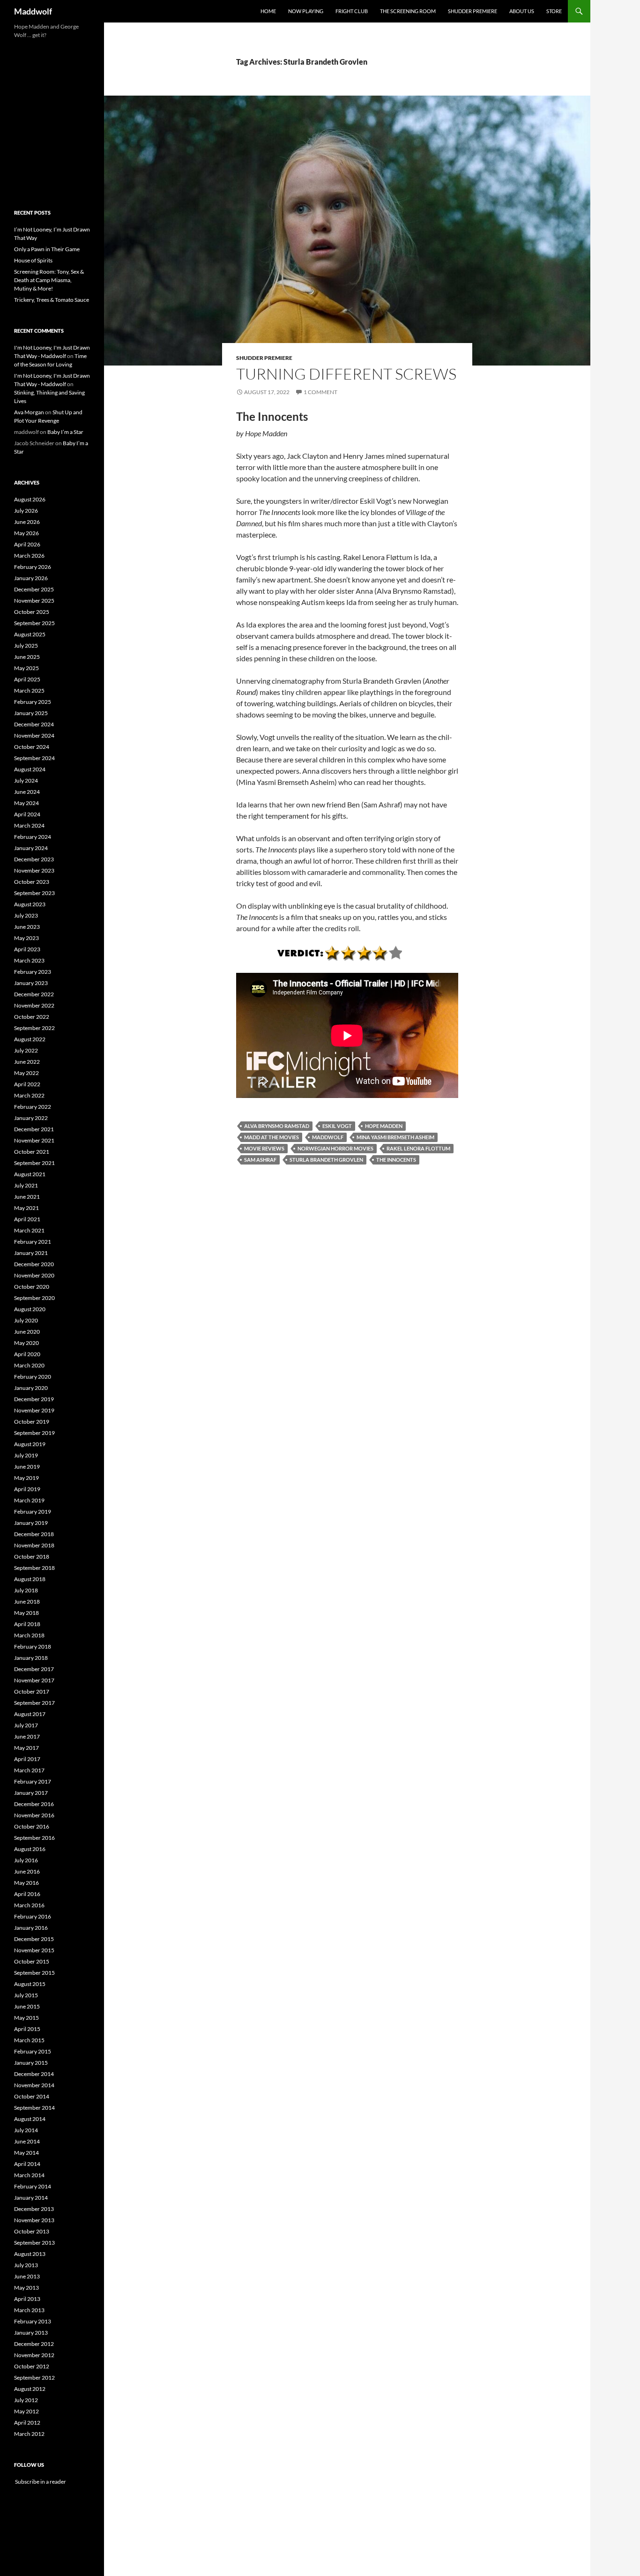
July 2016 (26, 1860)
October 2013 (32, 2231)
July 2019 (26, 1455)
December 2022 (34, 994)
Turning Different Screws (346, 374)
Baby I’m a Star (65, 432)
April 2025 (27, 679)
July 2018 (26, 1590)
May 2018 (26, 1613)
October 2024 (32, 747)
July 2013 (26, 2265)
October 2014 (32, 2096)
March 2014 (29, 2175)
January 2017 (31, 1793)
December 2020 (34, 1264)
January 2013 (31, 2333)
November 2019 (34, 1410)
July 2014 (26, 2130)
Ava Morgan (29, 412)
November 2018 (34, 1545)
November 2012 (34, 2355)
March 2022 (29, 1095)
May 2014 (26, 2153)
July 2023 (26, 915)
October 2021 (32, 1152)
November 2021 (34, 1140)
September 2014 (34, 2108)
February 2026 (33, 567)
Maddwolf (33, 11)
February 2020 (33, 1377)
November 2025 (34, 601)
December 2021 (34, 1129)
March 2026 (29, 556)
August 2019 (30, 1444)
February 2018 (33, 1646)
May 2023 (26, 938)
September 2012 (34, 2378)
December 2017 (34, 1669)
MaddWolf (328, 1137)
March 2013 (29, 2310)
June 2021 (27, 1197)
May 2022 (26, 1073)
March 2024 (29, 825)
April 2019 (27, 1489)
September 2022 (34, 1028)
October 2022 (32, 1017)
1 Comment (320, 392)
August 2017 (30, 1714)
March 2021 (29, 1230)
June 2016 (27, 1871)
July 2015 (26, 1995)
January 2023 (31, 983)
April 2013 (27, 2299)
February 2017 (33, 1781)
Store (554, 11)
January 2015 (31, 2063)
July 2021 (26, 1185)
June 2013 (27, 2276)
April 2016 (27, 1894)
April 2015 (27, 2029)
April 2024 (27, 814)
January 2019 (31, 1523)
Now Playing (306, 11)
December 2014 (34, 2074)
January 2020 (31, 1388)
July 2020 (26, 1320)
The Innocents (396, 1160)
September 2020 (34, 1298)
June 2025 (27, 657)
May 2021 (26, 1208)
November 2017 (34, 1680)
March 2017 (29, 1770)
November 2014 (34, 2085)
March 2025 (29, 691)
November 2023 (34, 870)
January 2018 (31, 1658)
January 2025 (31, 713)
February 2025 (33, 702)
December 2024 (34, 724)
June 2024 (27, 792)
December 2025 (34, 589)
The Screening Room (408, 11)
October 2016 (32, 1826)
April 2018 (27, 1624)
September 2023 (34, 893)
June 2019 (27, 1467)
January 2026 (31, 578)
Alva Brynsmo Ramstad (277, 1126)
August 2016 (30, 1849)
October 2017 (32, 1691)
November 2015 (34, 1950)
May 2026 (26, 533)
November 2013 (34, 2220)
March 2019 (29, 1500)
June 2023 (27, 927)
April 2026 (27, 544)
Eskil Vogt (337, 1126)
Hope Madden (384, 1126)
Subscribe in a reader (40, 2482)
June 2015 (27, 2006)
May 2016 (26, 1883)
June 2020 (27, 1332)
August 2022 (30, 1039)
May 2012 (26, 2411)
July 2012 (26, 2400)
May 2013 (26, 2288)
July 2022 (26, 1050)
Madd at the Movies (272, 1137)
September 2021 (34, 1163)
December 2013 (34, 2209)
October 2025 (32, 612)
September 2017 (34, 1703)
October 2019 (32, 1422)
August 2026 (30, 499)
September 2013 (34, 2243)
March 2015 (29, 2040)
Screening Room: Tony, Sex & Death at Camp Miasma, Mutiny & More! (49, 280)
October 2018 (32, 1557)
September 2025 (34, 623)
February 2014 (33, 2186)
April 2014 (27, 2164)
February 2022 (33, 1107)
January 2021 (31, 1253)
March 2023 (29, 960)
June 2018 (27, 1602)
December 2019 (34, 1399)
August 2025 (30, 634)
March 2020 (29, 1365)
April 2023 (27, 949)
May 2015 (26, 2018)
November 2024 (34, 735)
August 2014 (30, 2119)
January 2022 (31, 1118)
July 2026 (26, 511)
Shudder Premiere (473, 11)
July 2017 (26, 1725)
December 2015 (34, 1939)
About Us (522, 11)
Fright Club (352, 11)
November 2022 (34, 1005)
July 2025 (26, 646)
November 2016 (34, 1815)
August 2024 (30, 769)
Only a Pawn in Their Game (47, 249)
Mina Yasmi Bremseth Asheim (395, 1137)
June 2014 (27, 2141)
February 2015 (33, 2051)
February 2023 (33, 972)
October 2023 (32, 882)
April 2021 (27, 1219)
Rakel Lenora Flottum (418, 1148)
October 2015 (32, 1961)
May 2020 (26, 1343)
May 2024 (26, 803)
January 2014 (31, 2198)
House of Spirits (33, 260)
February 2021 (33, 1242)
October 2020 (32, 1287)
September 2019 (34, 1433)
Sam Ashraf (260, 1160)
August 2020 (30, 1309)
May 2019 (26, 1478)
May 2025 (26, 668)
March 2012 (29, 2434)
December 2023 (34, 859)
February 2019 (33, 1512)
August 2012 (30, 2389)
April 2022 (27, 1084)
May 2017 (26, 1748)
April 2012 (27, 2423)
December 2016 (34, 1804)
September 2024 (34, 758)
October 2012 (32, 2366)
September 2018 (34, 1568)
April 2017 (27, 1759)
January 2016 (31, 1928)
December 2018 (34, 1534)
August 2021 (30, 1174)
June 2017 (27, 1736)
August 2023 (30, 904)
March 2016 (29, 1905)
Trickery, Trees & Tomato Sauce (52, 300)
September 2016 (34, 1838)
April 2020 (27, 1354)
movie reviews (264, 1148)
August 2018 (30, 1579)
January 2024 (31, 848)
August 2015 (30, 1984)
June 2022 (27, 1062)
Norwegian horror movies (335, 1148)
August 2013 (30, 2254)
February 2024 (33, 837)
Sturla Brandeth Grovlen (326, 1160)
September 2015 (34, 1973)
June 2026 (27, 522)
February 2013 (33, 2321)
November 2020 (34, 1275)
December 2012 (34, 2344)
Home (268, 11)
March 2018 (29, 1635)
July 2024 (26, 780)
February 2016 (33, 1916)
